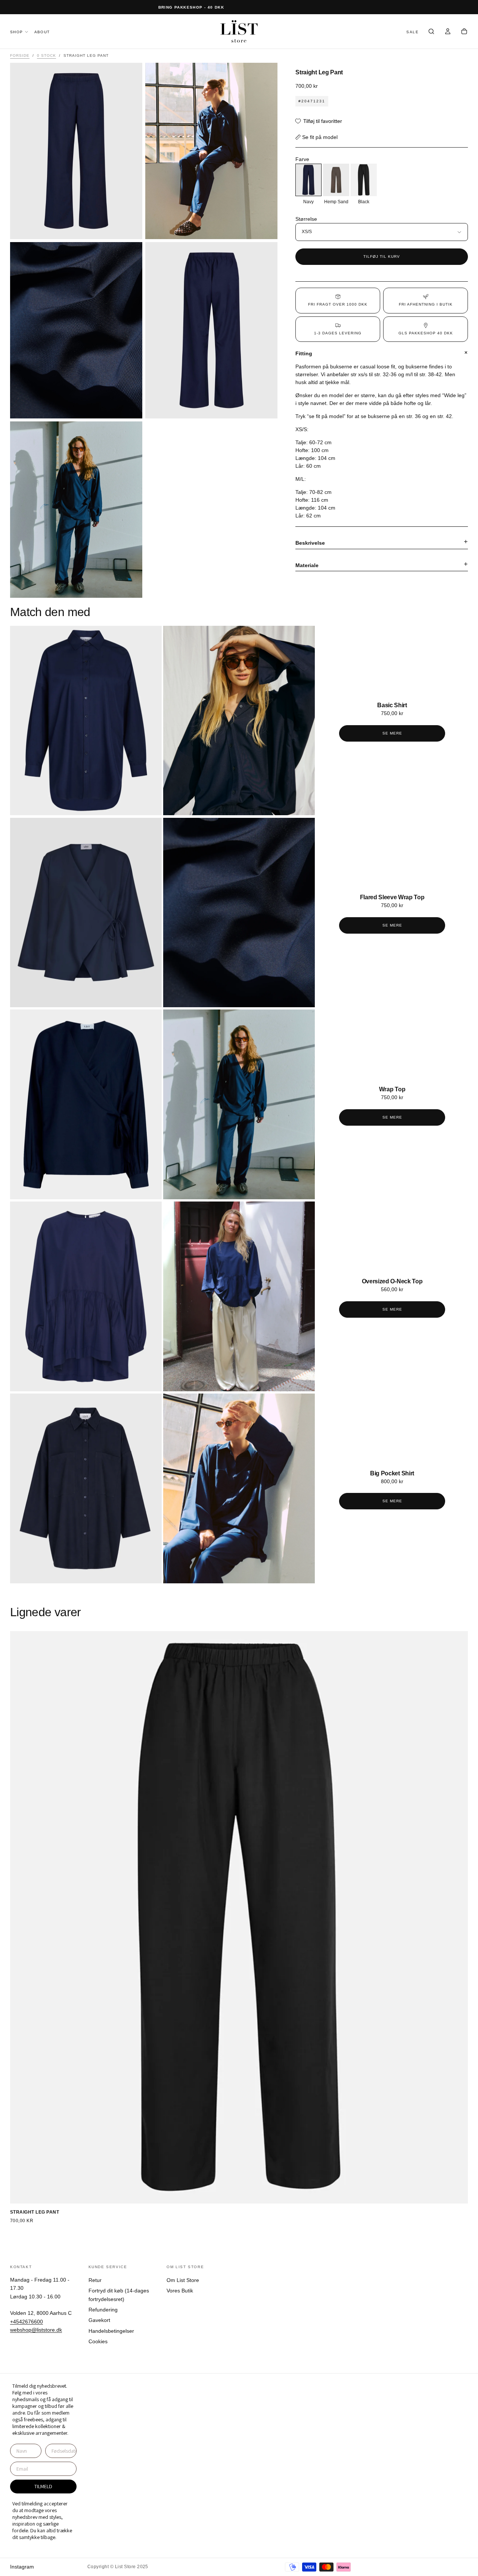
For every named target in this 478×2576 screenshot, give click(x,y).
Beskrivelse (310, 543)
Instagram (22, 2567)
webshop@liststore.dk (36, 2330)
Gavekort (99, 2320)
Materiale (307, 565)
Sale (412, 32)
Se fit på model (320, 137)
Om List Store (183, 2280)
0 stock (46, 55)
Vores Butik (180, 2291)
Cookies (98, 2341)
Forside (20, 55)
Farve (302, 159)
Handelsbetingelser (111, 2331)
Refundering (103, 2310)
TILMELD (43, 2486)
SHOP (17, 32)
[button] (431, 32)
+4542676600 (27, 2322)
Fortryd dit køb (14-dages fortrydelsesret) (119, 2295)
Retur (95, 2280)
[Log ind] (448, 32)
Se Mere (392, 733)
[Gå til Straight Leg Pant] (239, 1918)
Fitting (304, 353)
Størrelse (306, 219)
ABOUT (42, 32)
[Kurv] (464, 32)
